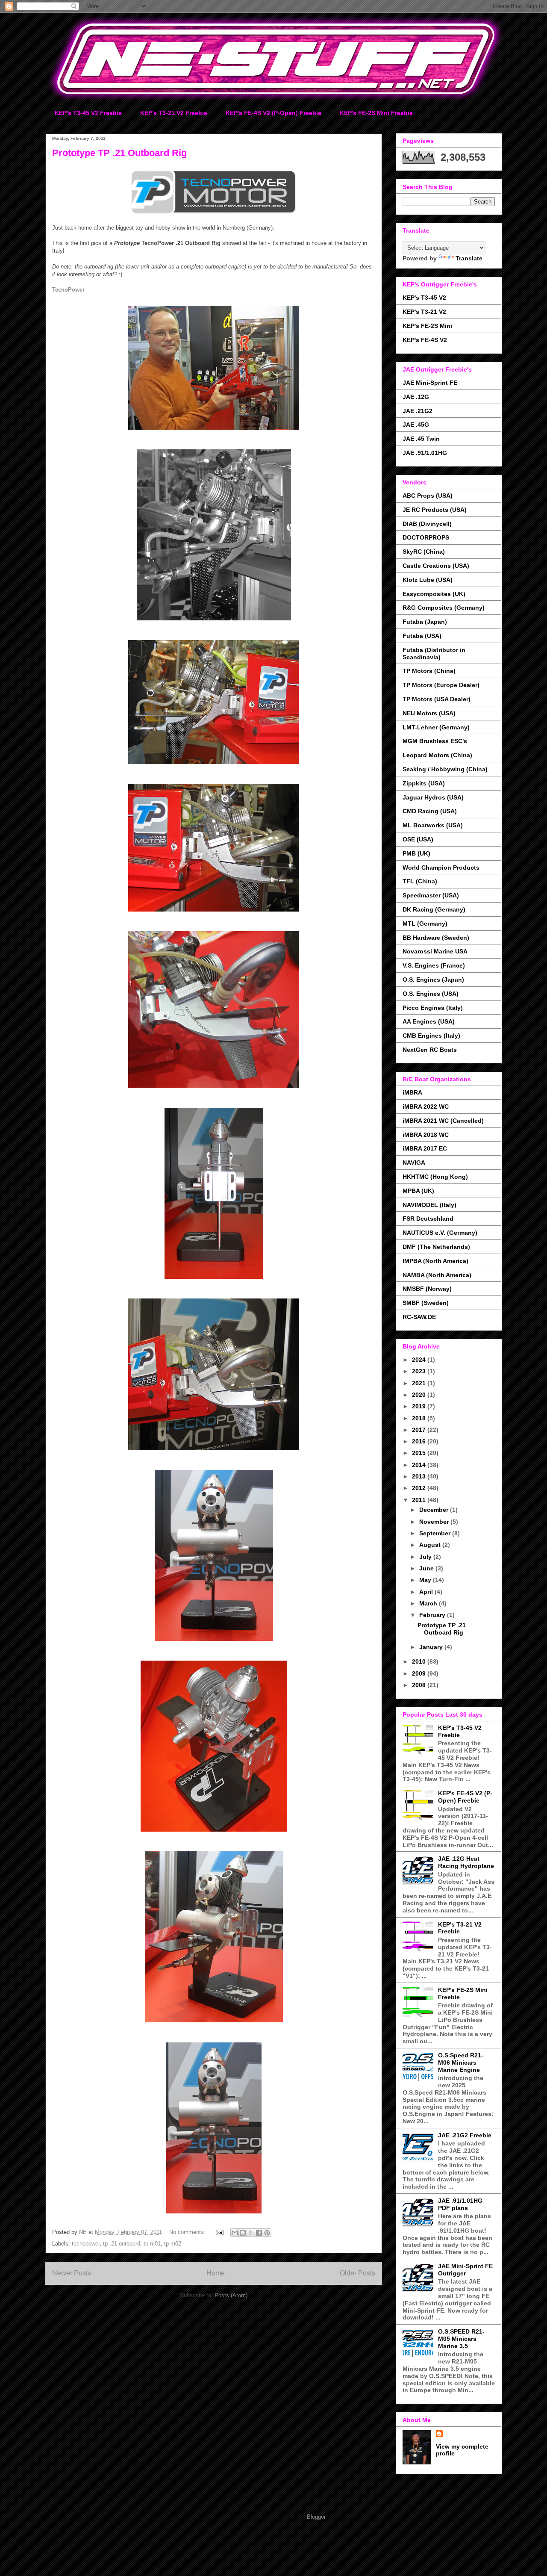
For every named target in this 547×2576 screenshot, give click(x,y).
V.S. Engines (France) (434, 965)
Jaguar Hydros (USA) (433, 797)
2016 (420, 1441)
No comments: (188, 2232)
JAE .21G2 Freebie (465, 2135)
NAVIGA (414, 1163)
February (433, 1615)
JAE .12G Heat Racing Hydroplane (466, 1862)
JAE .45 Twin (421, 439)
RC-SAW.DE (419, 1317)
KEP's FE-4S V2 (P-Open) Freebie (273, 113)
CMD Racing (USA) (430, 811)
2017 (420, 1430)
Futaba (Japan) (425, 622)
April (427, 1592)
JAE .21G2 (418, 411)
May (426, 1580)
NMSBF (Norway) (427, 1289)
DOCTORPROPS (426, 537)
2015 (420, 1453)
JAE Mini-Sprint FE (430, 383)
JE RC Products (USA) (435, 510)
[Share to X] (251, 2233)
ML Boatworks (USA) (433, 825)
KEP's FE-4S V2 (425, 340)
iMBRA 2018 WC (426, 1135)
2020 (420, 1395)
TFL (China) (420, 881)
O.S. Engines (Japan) (433, 980)
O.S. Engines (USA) (431, 994)
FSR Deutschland (428, 1219)
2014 (420, 1465)
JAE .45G (416, 425)
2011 (420, 1500)
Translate (469, 258)
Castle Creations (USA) (436, 566)
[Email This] (235, 2233)
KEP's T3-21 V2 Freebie (174, 113)
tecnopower (86, 2244)
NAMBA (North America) (437, 1275)
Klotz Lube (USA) (428, 580)
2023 (420, 1371)
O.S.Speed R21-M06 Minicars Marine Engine (461, 2063)
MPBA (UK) (418, 1191)
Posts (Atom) (231, 2295)
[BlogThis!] (243, 2233)
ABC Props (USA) (428, 496)
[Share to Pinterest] (267, 2233)
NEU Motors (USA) (429, 713)
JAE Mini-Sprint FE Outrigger (465, 2270)
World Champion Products (441, 868)
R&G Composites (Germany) (444, 608)
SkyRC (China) (424, 552)
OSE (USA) (418, 839)
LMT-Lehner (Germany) (436, 727)
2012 (420, 1488)
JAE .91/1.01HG (425, 453)
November (435, 1522)
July (426, 1557)
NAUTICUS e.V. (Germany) (440, 1233)
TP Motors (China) (429, 671)
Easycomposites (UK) (434, 594)
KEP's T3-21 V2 (424, 312)
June (427, 1568)
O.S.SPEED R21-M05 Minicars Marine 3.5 (461, 2339)
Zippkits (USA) (424, 783)
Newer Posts (72, 2273)
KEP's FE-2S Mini (427, 326)
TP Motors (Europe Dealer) (441, 685)
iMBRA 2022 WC (426, 1107)
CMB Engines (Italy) (431, 1036)
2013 (420, 1476)
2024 (420, 1360)
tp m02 (173, 2244)
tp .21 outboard (122, 2244)
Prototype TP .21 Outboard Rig (119, 153)
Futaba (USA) (422, 636)
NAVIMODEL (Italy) (429, 1205)
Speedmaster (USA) (431, 895)
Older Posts (357, 2273)
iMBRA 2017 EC (425, 1148)
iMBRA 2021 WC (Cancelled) (443, 1121)
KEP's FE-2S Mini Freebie (376, 113)
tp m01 (152, 2244)
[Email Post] (219, 2232)
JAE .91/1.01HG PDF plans (460, 2204)
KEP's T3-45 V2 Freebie (88, 113)
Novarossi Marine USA (435, 951)
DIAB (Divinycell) (427, 524)
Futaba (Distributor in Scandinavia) (434, 654)
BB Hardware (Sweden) (436, 938)
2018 (420, 1418)
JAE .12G (416, 397)
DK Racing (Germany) (434, 909)
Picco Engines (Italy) (433, 1008)
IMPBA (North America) (435, 1261)
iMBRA (412, 1092)
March (429, 1603)
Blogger (316, 2517)
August (431, 1545)
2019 (420, 1406)
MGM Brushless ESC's (435, 741)
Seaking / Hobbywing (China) (445, 769)
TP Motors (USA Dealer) (437, 699)
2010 (420, 1661)
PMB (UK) (416, 853)
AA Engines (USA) (429, 1021)
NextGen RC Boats (430, 1050)
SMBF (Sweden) (426, 1303)
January (432, 1647)
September (436, 1533)
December (435, 1510)
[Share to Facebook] (259, 2233)
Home (216, 2273)
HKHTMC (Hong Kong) (435, 1177)
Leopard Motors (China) (437, 755)
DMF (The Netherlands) (436, 1247)
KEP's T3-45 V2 (424, 298)
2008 (420, 1685)
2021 (420, 1383)
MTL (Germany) (425, 924)
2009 (420, 1673)
